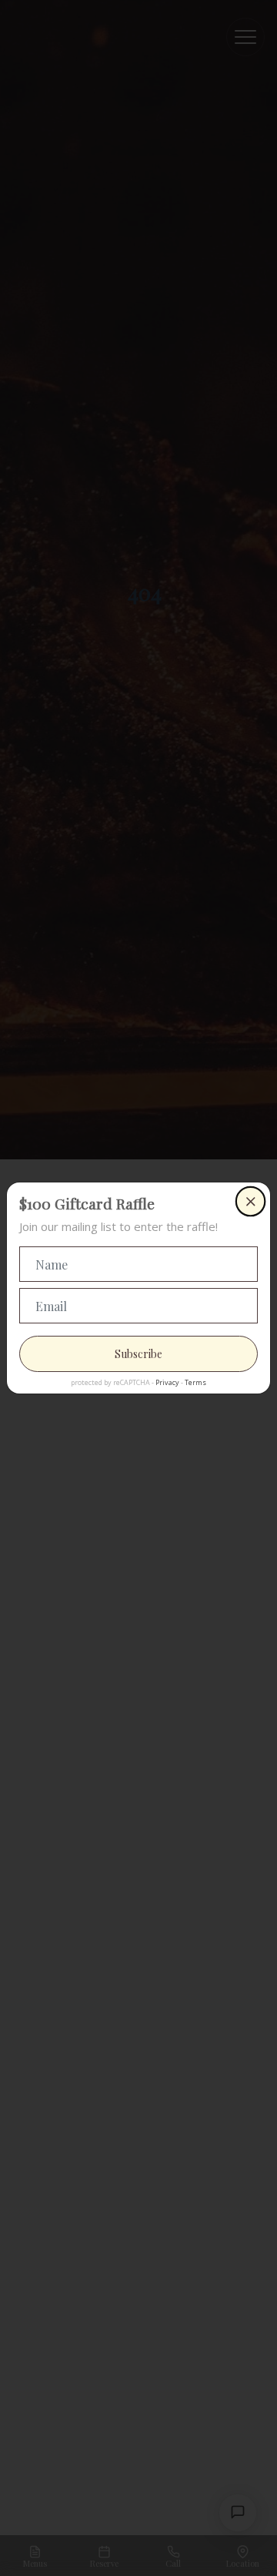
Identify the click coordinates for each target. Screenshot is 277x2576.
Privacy (167, 1382)
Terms (195, 1382)
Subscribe (138, 1354)
